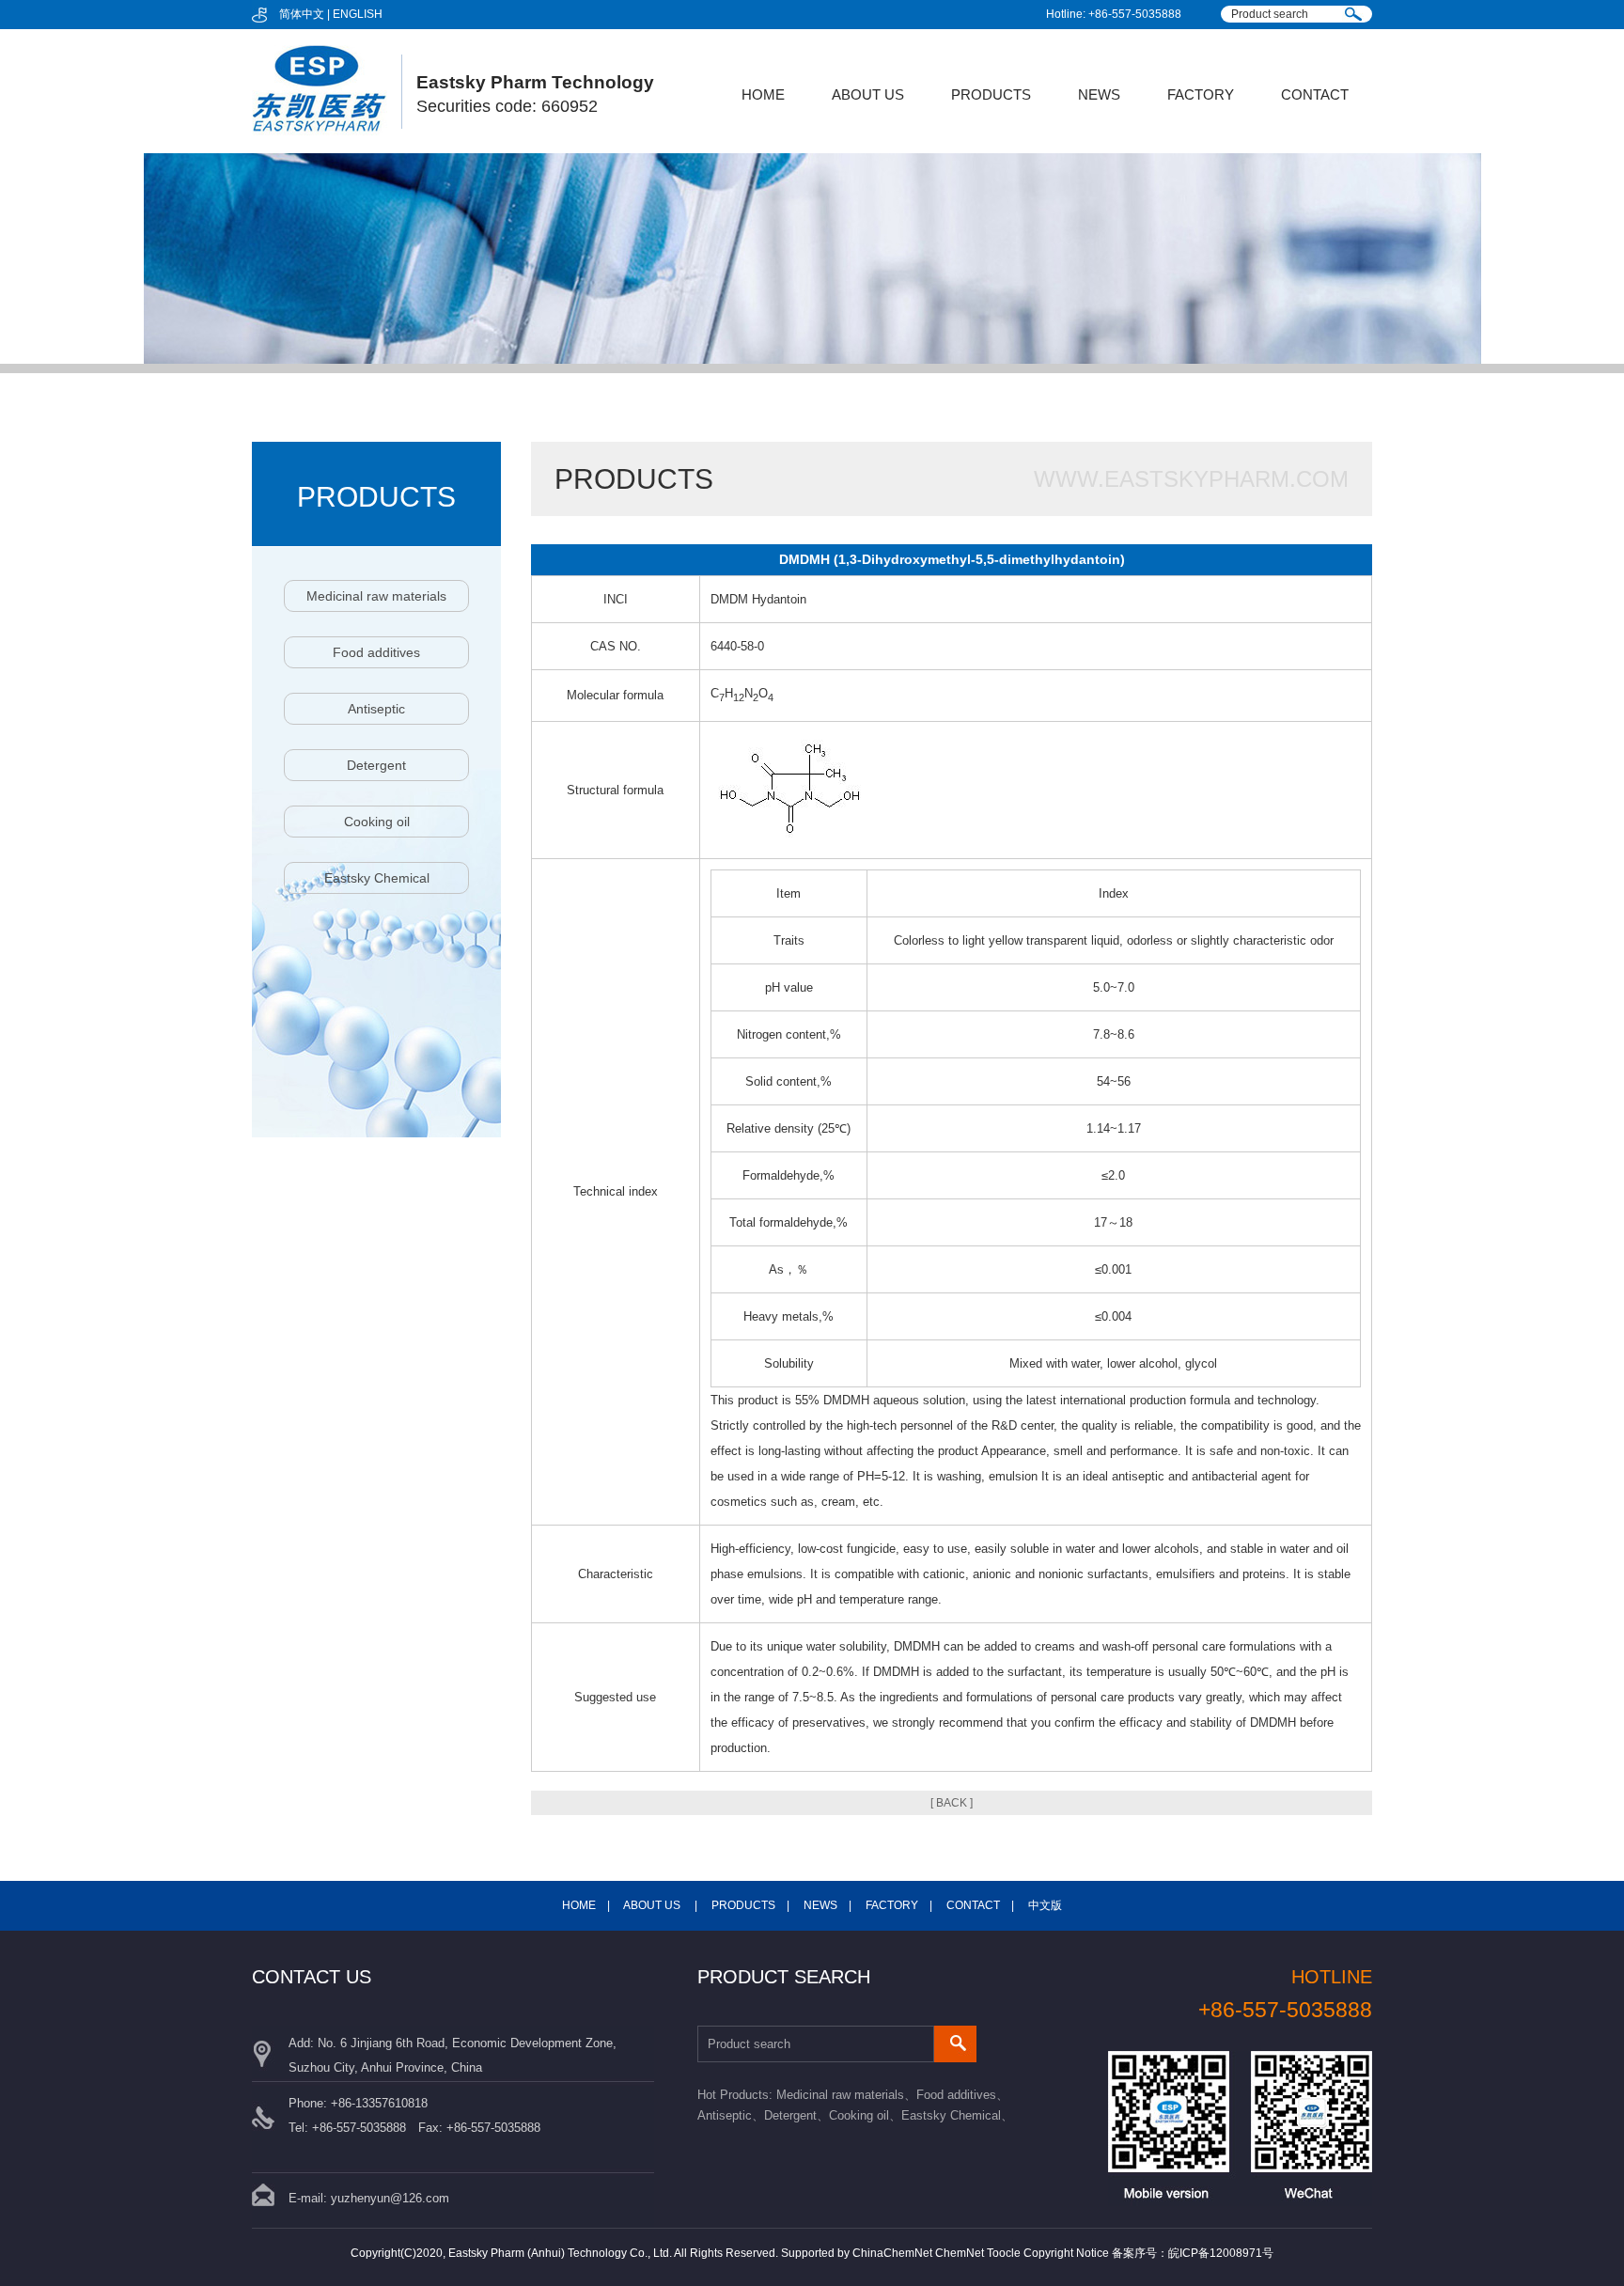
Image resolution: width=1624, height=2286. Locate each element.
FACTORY (1201, 94)
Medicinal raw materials (376, 596)
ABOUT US (868, 94)
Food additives (376, 652)
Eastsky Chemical (377, 878)
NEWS (1099, 94)
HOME (763, 94)
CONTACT (1315, 94)
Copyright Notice (1066, 2253)
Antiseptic (376, 709)
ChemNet (960, 2253)
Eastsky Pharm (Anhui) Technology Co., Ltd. (560, 2253)
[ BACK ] (952, 1803)
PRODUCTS (991, 94)
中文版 (1045, 1905)
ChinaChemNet (892, 2253)
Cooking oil (377, 822)
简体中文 (302, 14)
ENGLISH (358, 14)
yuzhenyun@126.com (390, 2198)
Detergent (376, 765)
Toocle (1004, 2253)
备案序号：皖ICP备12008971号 (1193, 2253)
